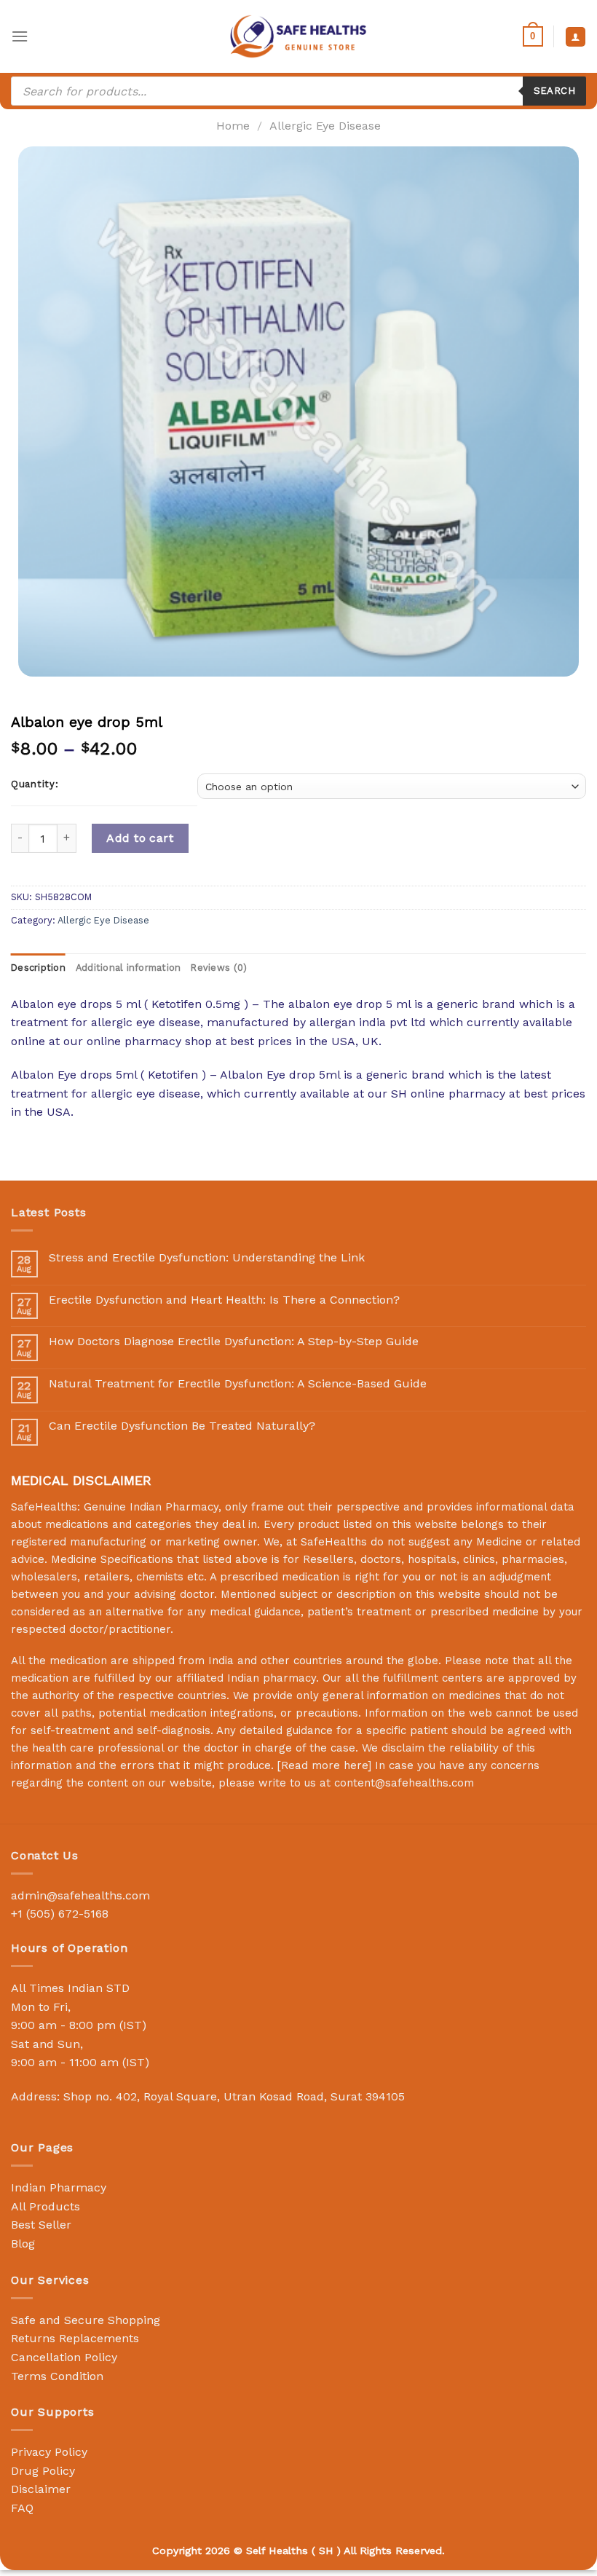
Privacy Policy (49, 2452)
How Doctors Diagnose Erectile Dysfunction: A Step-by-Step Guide (234, 1341)
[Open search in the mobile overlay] (298, 91)
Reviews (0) (219, 968)
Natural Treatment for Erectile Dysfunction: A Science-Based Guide (238, 1383)
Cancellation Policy (64, 2357)
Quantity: (35, 784)
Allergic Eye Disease (325, 126)
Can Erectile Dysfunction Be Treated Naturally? (182, 1426)
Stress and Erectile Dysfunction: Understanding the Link (207, 1257)
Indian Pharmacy (59, 2187)
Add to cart (140, 838)
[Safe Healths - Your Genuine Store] (298, 36)
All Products (46, 2206)
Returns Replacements (75, 2338)
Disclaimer (41, 2489)
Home (233, 126)
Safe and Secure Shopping (86, 2320)
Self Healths (277, 2551)
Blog (23, 2244)
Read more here (324, 1765)
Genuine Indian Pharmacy (151, 1507)
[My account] (576, 37)
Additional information (129, 968)
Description (38, 968)
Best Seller (41, 2225)
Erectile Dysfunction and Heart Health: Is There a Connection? (224, 1300)
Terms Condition (57, 2376)
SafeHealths (334, 1542)
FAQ (22, 2508)
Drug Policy (43, 2471)
